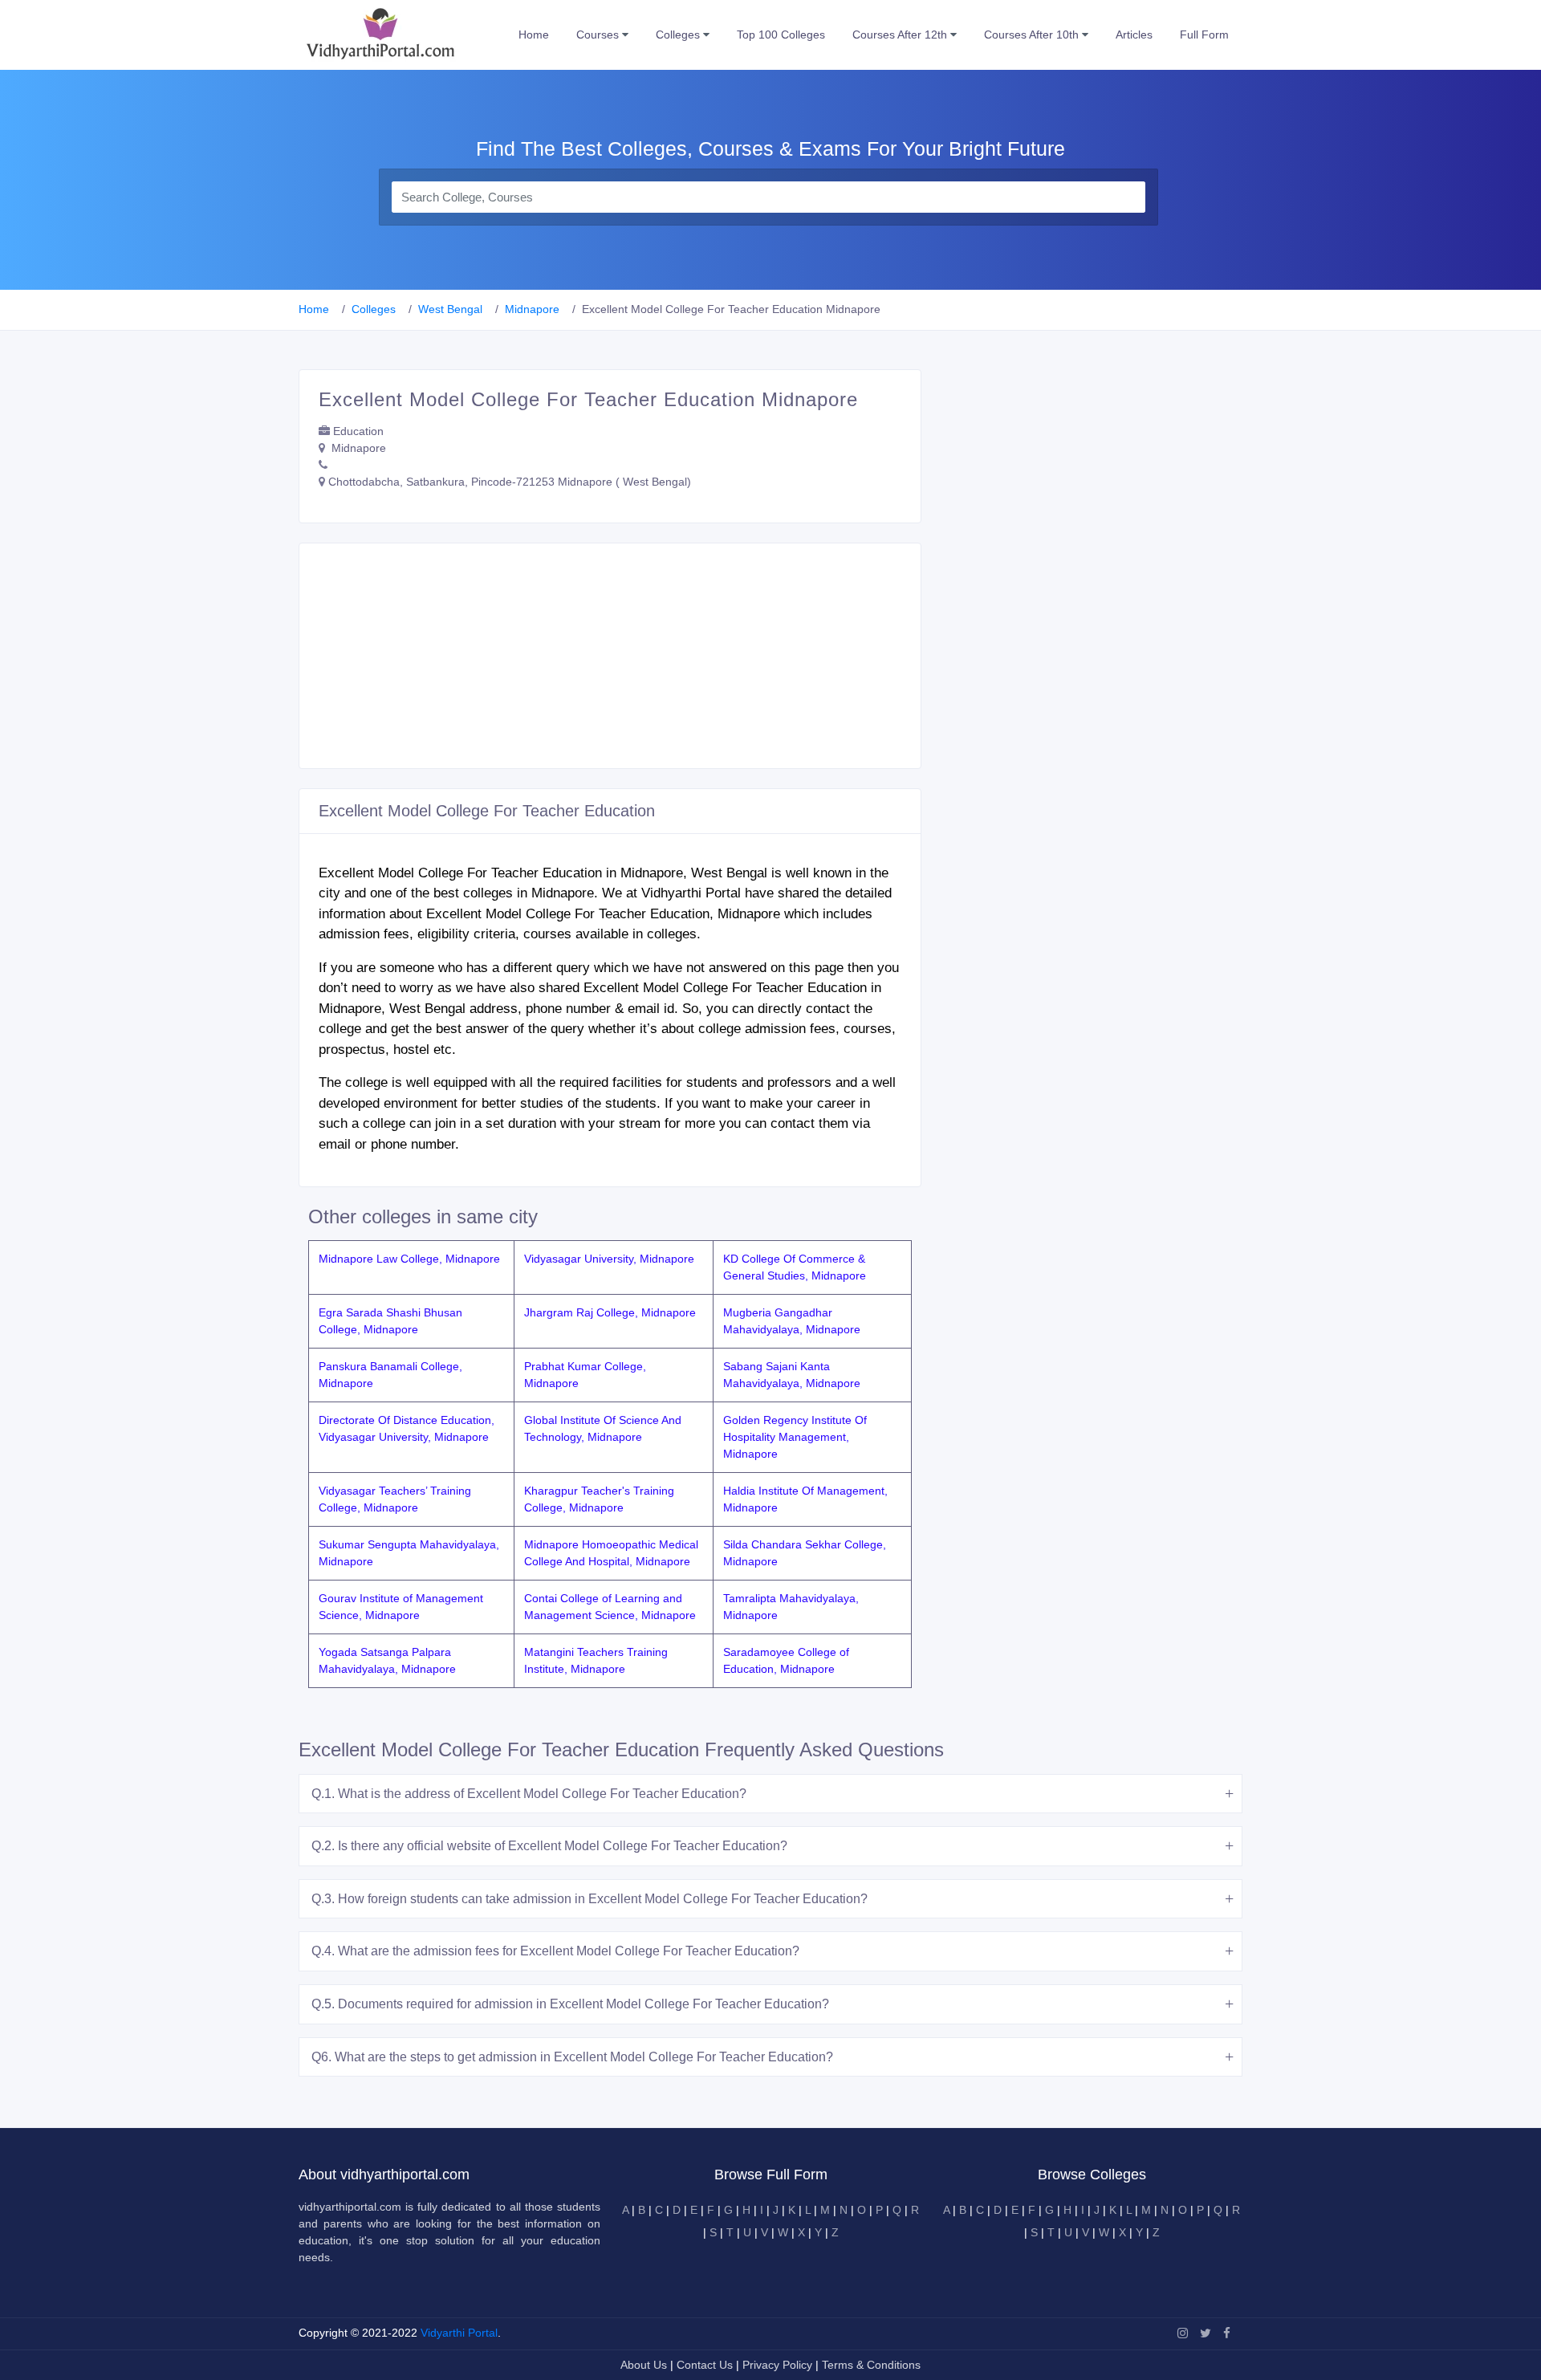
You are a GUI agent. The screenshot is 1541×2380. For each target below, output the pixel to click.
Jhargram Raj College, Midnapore (610, 1312)
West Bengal (450, 309)
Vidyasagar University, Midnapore (609, 1259)
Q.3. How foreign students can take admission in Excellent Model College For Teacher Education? (590, 1899)
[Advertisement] (610, 656)
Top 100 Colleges (781, 35)
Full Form (1204, 35)
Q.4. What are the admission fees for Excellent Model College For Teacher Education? (555, 1951)
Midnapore (532, 309)
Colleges (679, 35)
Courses (599, 35)
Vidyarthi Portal (459, 2333)
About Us (645, 2365)
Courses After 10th (1033, 35)
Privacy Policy (779, 2365)
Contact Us (705, 2365)
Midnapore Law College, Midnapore (409, 1259)
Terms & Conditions (871, 2365)
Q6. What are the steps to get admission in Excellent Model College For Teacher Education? (572, 2057)
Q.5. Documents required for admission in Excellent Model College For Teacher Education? (570, 2004)
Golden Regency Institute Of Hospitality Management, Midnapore (795, 1437)
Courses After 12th (901, 35)
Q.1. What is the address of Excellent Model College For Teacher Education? (529, 1794)
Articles (1134, 35)
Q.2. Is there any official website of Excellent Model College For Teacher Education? (549, 1846)
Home (534, 35)
